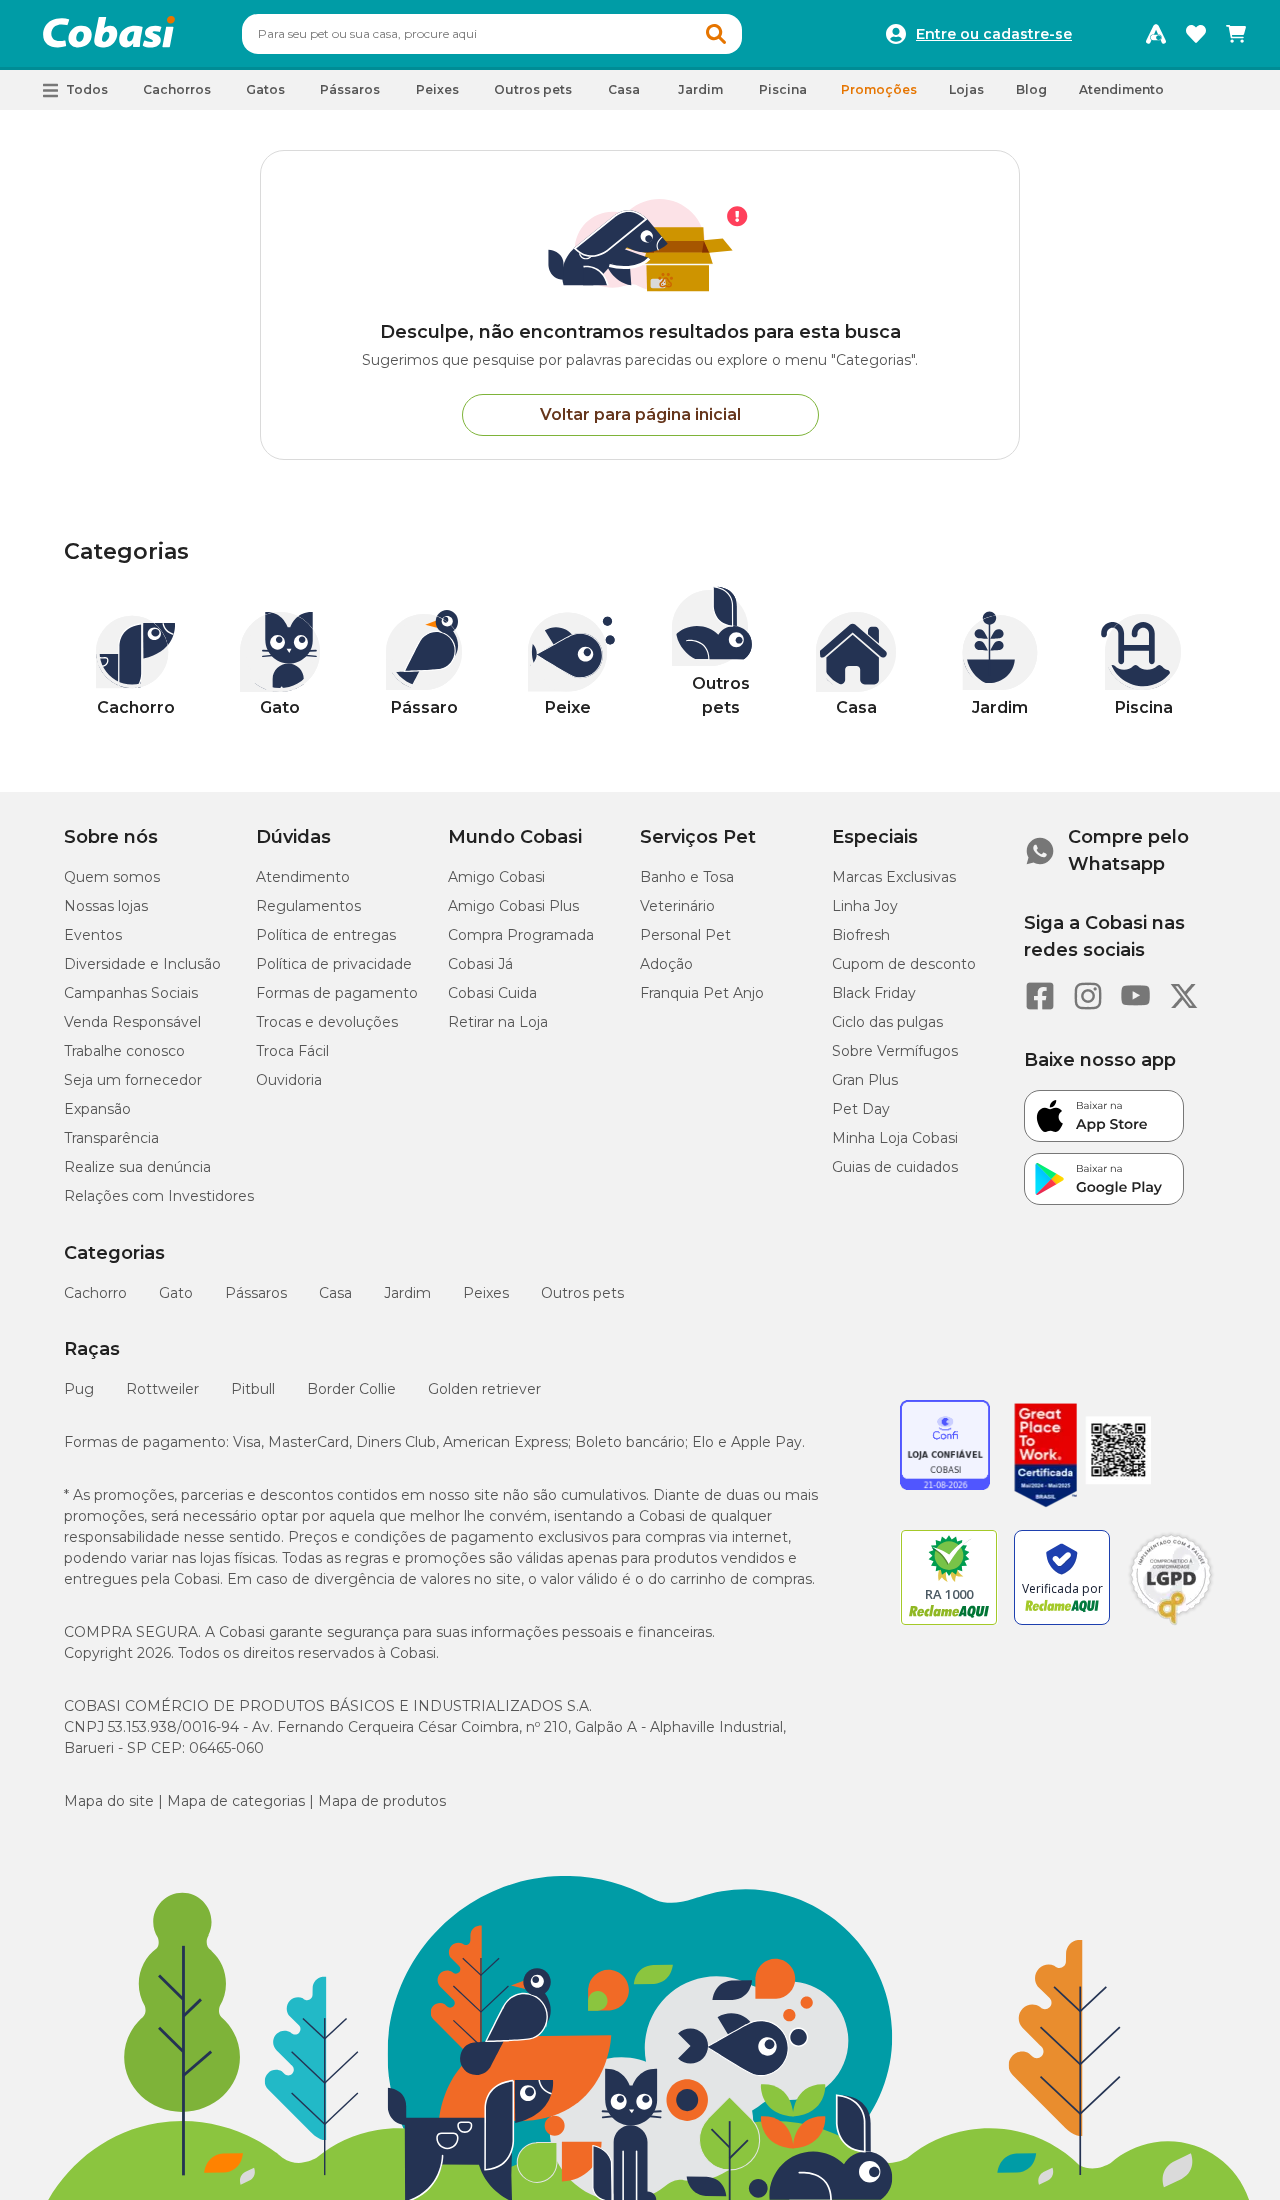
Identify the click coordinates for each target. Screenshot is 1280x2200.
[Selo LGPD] (1171, 1625)
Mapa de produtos (382, 1801)
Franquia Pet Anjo (702, 993)
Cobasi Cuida (492, 993)
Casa (335, 1293)
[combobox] (492, 34)
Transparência (111, 1138)
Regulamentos (308, 906)
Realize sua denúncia (137, 1167)
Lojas (966, 89)
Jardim (407, 1293)
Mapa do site (109, 1801)
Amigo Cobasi (496, 877)
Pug (79, 1389)
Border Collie (351, 1389)
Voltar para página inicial (640, 414)
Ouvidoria (289, 1080)
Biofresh (861, 935)
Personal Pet (685, 935)
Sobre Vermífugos (895, 1051)
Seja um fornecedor (133, 1080)
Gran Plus (865, 1080)
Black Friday (874, 993)
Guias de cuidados (895, 1167)
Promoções (879, 89)
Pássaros (256, 1293)
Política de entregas (326, 935)
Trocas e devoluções (327, 1022)
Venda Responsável (132, 1022)
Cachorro (95, 1293)
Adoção (666, 964)
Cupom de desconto (904, 964)
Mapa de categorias (236, 1801)
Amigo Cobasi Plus (513, 906)
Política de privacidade (334, 964)
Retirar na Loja (498, 1022)
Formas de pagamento (337, 993)
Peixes (486, 1293)
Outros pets (582, 1293)
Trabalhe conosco (124, 1051)
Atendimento (1121, 89)
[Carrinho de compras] (1236, 34)
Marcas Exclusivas (894, 877)
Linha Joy (865, 906)
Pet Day (861, 1109)
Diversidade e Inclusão (142, 964)
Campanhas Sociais (131, 993)
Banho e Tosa (687, 877)
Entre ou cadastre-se (994, 34)
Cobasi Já (480, 964)
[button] (716, 34)
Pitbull (253, 1389)
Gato (176, 1293)
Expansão (97, 1109)
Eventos (93, 935)
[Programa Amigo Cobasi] (1156, 34)
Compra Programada (521, 935)
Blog (1031, 89)
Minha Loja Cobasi (895, 1138)
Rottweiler (162, 1389)
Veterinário (677, 906)
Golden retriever (484, 1389)
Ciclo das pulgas (887, 1022)
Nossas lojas (106, 906)
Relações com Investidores (159, 1196)
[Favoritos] (1196, 34)
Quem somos (112, 877)
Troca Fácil (292, 1051)
